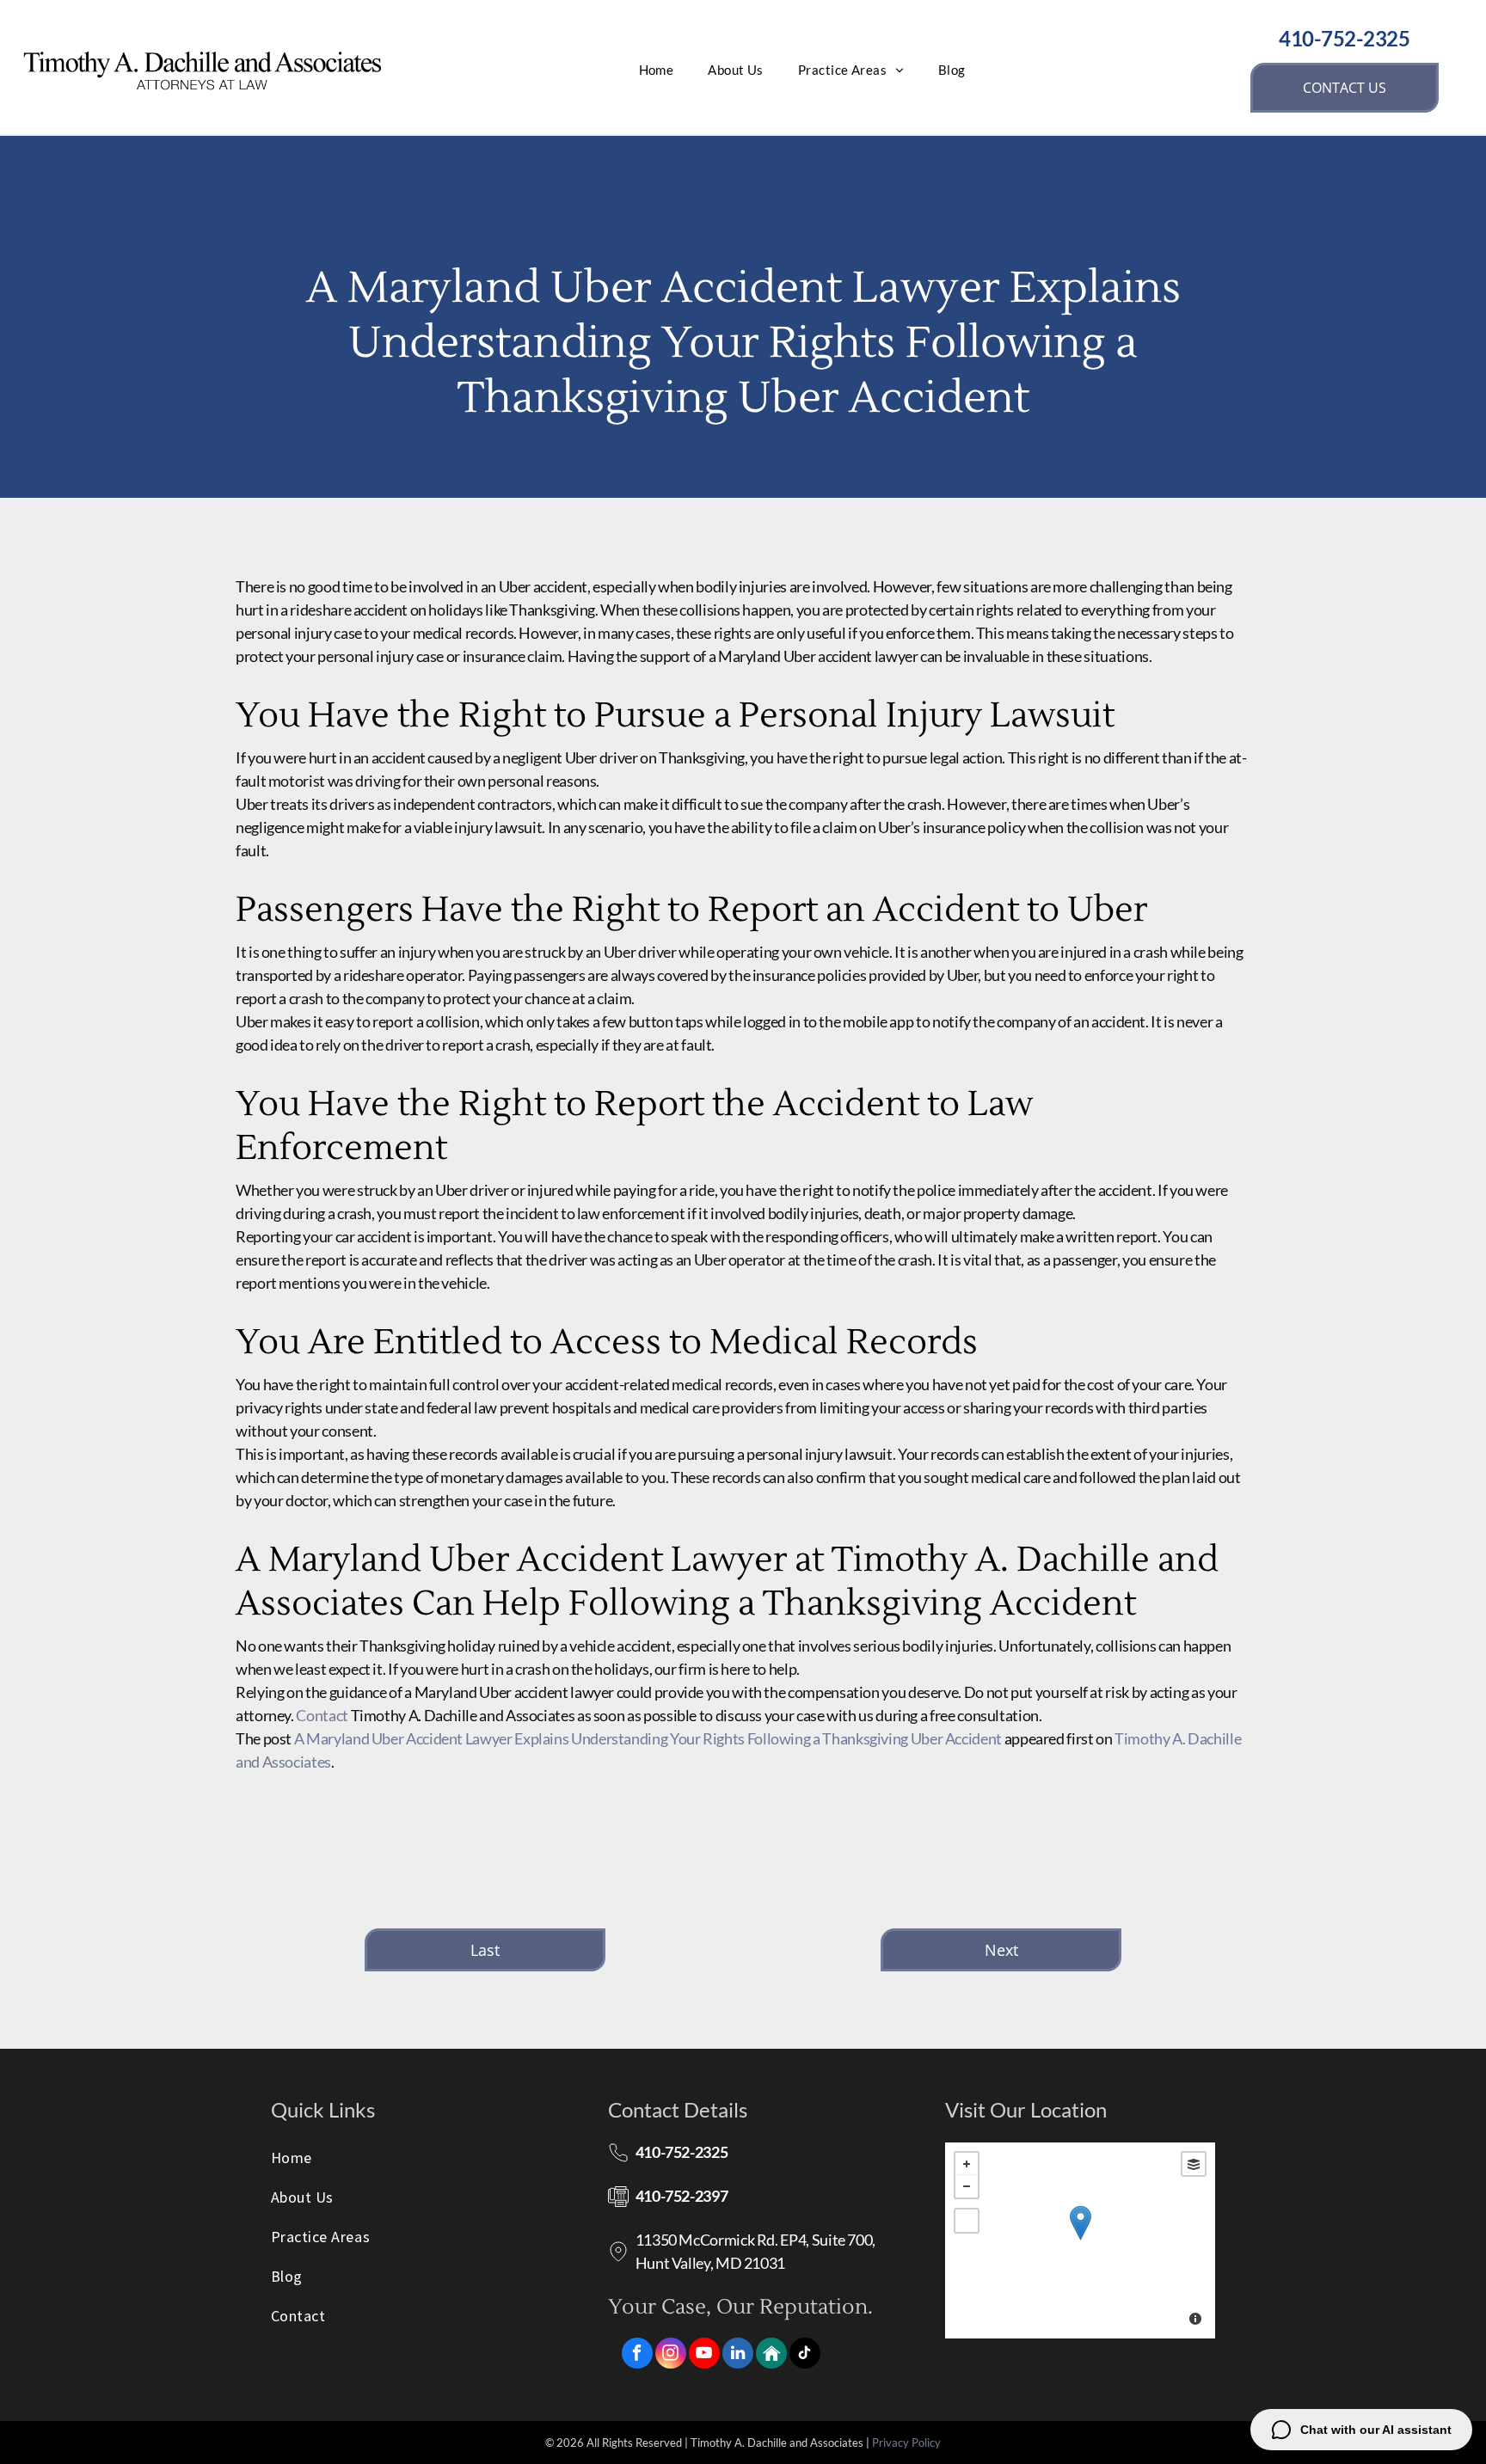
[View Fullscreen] (967, 2221)
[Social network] (771, 2355)
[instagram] (671, 2355)
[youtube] (704, 2355)
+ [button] (967, 2164)
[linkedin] (738, 2355)
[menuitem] (657, 70)
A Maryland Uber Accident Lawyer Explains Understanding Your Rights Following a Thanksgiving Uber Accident (648, 1738)
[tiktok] (805, 2355)
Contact (322, 1715)
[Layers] (1194, 2164)
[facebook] (637, 2355)
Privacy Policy (906, 2443)
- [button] (967, 2186)
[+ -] (1081, 2240)
